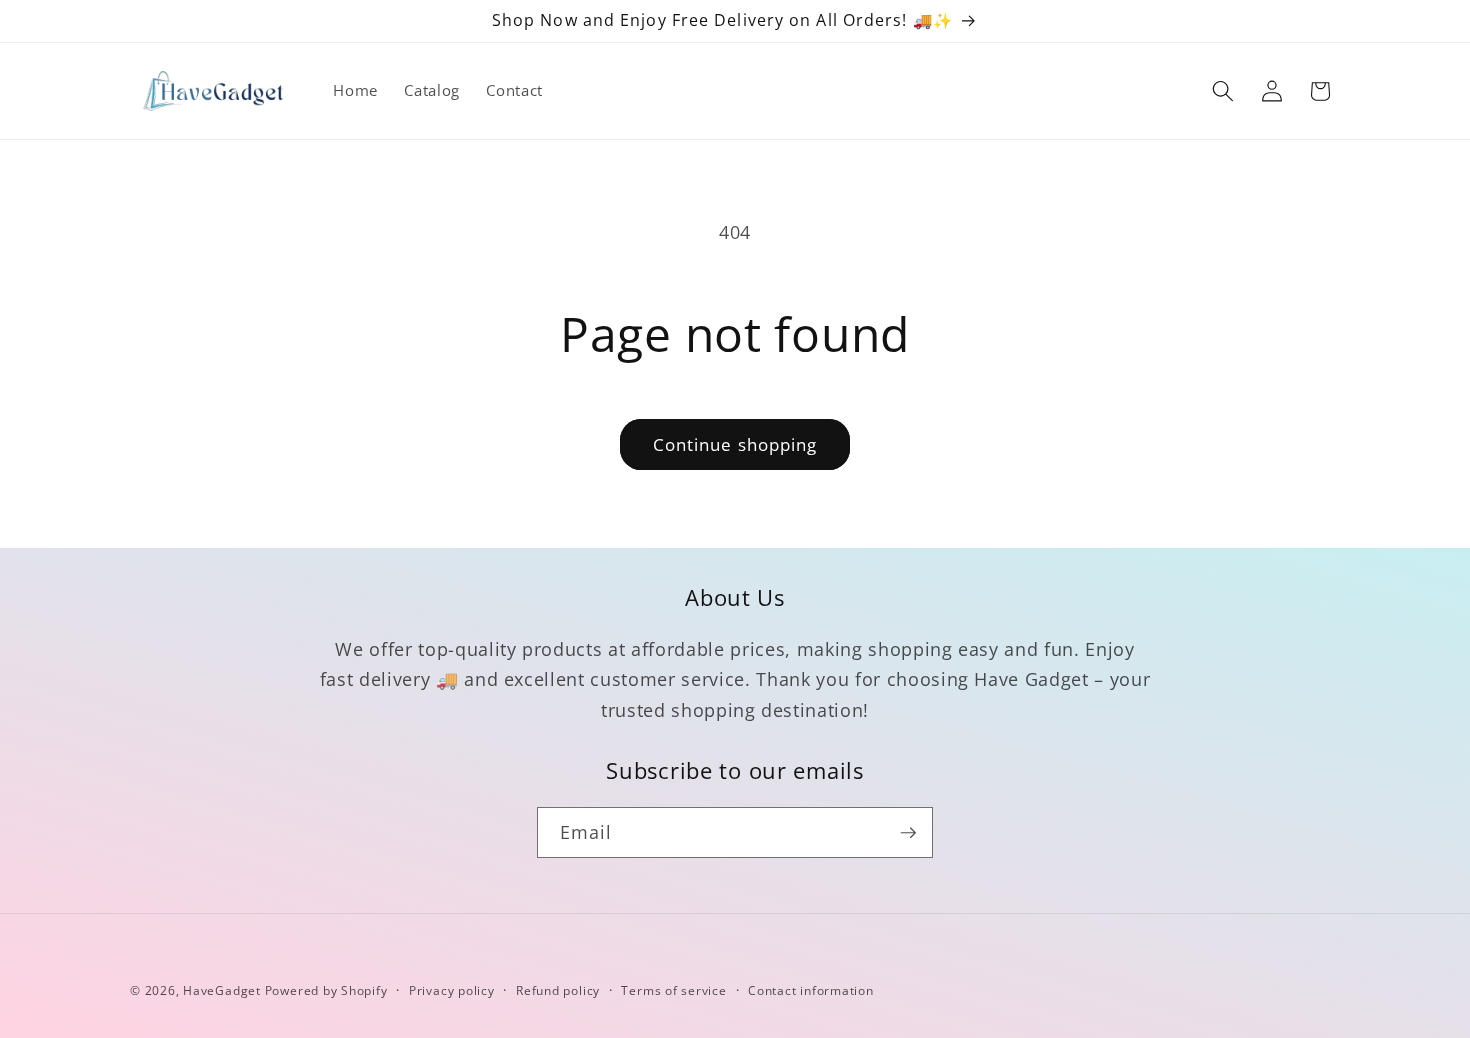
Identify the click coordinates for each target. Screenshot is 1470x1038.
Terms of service (673, 990)
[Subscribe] (908, 833)
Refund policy (558, 990)
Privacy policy (452, 990)
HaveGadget (222, 990)
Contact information (811, 990)
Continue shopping (735, 444)
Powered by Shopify (326, 990)
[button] (1223, 91)
